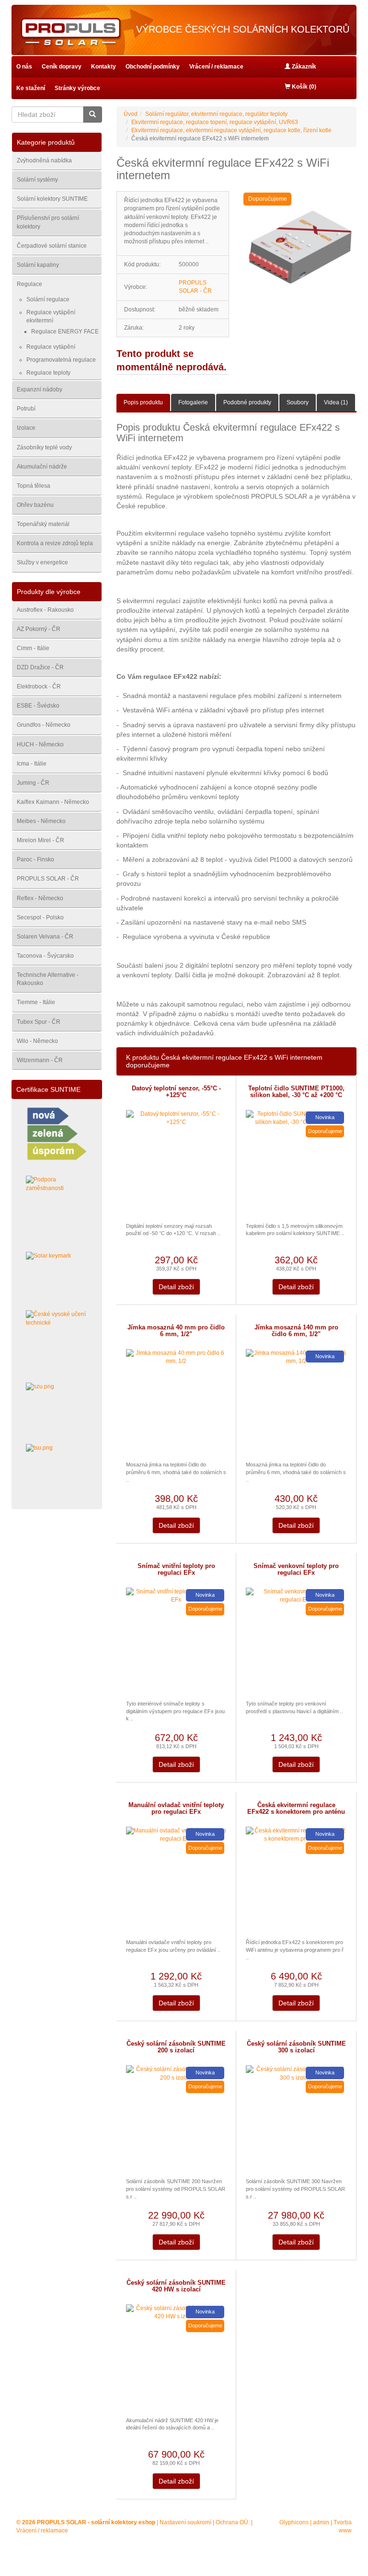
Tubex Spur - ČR (39, 1022)
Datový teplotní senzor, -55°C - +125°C (176, 1092)
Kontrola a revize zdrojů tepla (55, 543)
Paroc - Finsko (35, 859)
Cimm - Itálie (33, 648)
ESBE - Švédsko (38, 706)
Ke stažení (31, 88)
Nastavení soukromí (185, 2522)
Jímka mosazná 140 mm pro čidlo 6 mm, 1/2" (296, 1331)
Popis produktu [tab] (143, 402)
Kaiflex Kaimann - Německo (53, 802)
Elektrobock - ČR (39, 687)
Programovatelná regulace (61, 360)
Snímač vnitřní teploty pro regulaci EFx (176, 1569)
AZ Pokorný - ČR (39, 629)
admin (321, 2522)
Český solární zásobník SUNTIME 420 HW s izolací (176, 2286)
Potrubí (26, 409)
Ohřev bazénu (35, 505)
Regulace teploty (48, 373)
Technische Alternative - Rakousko (48, 979)
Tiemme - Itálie (36, 1002)
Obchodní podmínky (153, 67)
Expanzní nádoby (40, 389)
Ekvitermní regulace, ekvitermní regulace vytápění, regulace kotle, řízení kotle (231, 130)
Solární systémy (37, 180)
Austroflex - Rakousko (45, 610)
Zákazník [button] (303, 67)
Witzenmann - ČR (40, 1060)
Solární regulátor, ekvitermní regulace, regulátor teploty (216, 114)
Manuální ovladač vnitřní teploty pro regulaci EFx (176, 1809)
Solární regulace (48, 299)
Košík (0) (303, 87)
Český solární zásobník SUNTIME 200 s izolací (176, 2047)
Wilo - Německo (37, 1041)
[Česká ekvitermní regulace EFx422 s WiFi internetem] (300, 248)
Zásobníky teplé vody (44, 447)
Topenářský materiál (43, 524)
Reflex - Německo (40, 898)
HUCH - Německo (40, 744)
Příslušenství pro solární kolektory (48, 222)
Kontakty (103, 67)
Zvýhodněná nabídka (44, 160)
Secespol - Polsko (40, 917)
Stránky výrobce (77, 88)
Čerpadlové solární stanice (52, 246)
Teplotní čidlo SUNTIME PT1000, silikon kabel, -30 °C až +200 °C (296, 1092)
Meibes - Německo (41, 821)
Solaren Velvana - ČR (45, 937)
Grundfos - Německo (44, 725)
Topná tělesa (34, 486)
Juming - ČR (33, 783)
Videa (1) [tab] (336, 402)
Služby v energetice (42, 562)
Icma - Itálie (32, 764)
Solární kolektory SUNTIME (52, 199)
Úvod (131, 114)
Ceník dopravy (62, 67)
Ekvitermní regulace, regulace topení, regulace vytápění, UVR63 (215, 122)
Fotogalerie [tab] (193, 402)
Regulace (29, 284)
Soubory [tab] (298, 402)
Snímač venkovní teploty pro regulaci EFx (296, 1569)
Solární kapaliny (38, 265)
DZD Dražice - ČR (40, 667)
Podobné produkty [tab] (247, 402)
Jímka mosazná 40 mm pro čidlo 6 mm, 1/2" (176, 1331)
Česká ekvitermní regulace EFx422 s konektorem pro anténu (296, 1809)
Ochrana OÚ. (233, 2522)
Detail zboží (176, 1287)
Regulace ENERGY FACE (65, 332)
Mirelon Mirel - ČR (40, 840)
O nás (24, 67)
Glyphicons (294, 2522)
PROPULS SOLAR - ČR (48, 879)
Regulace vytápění (51, 347)
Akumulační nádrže (42, 467)
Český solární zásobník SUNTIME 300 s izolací (296, 2047)
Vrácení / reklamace (216, 67)
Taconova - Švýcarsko (45, 956)
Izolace (26, 428)
